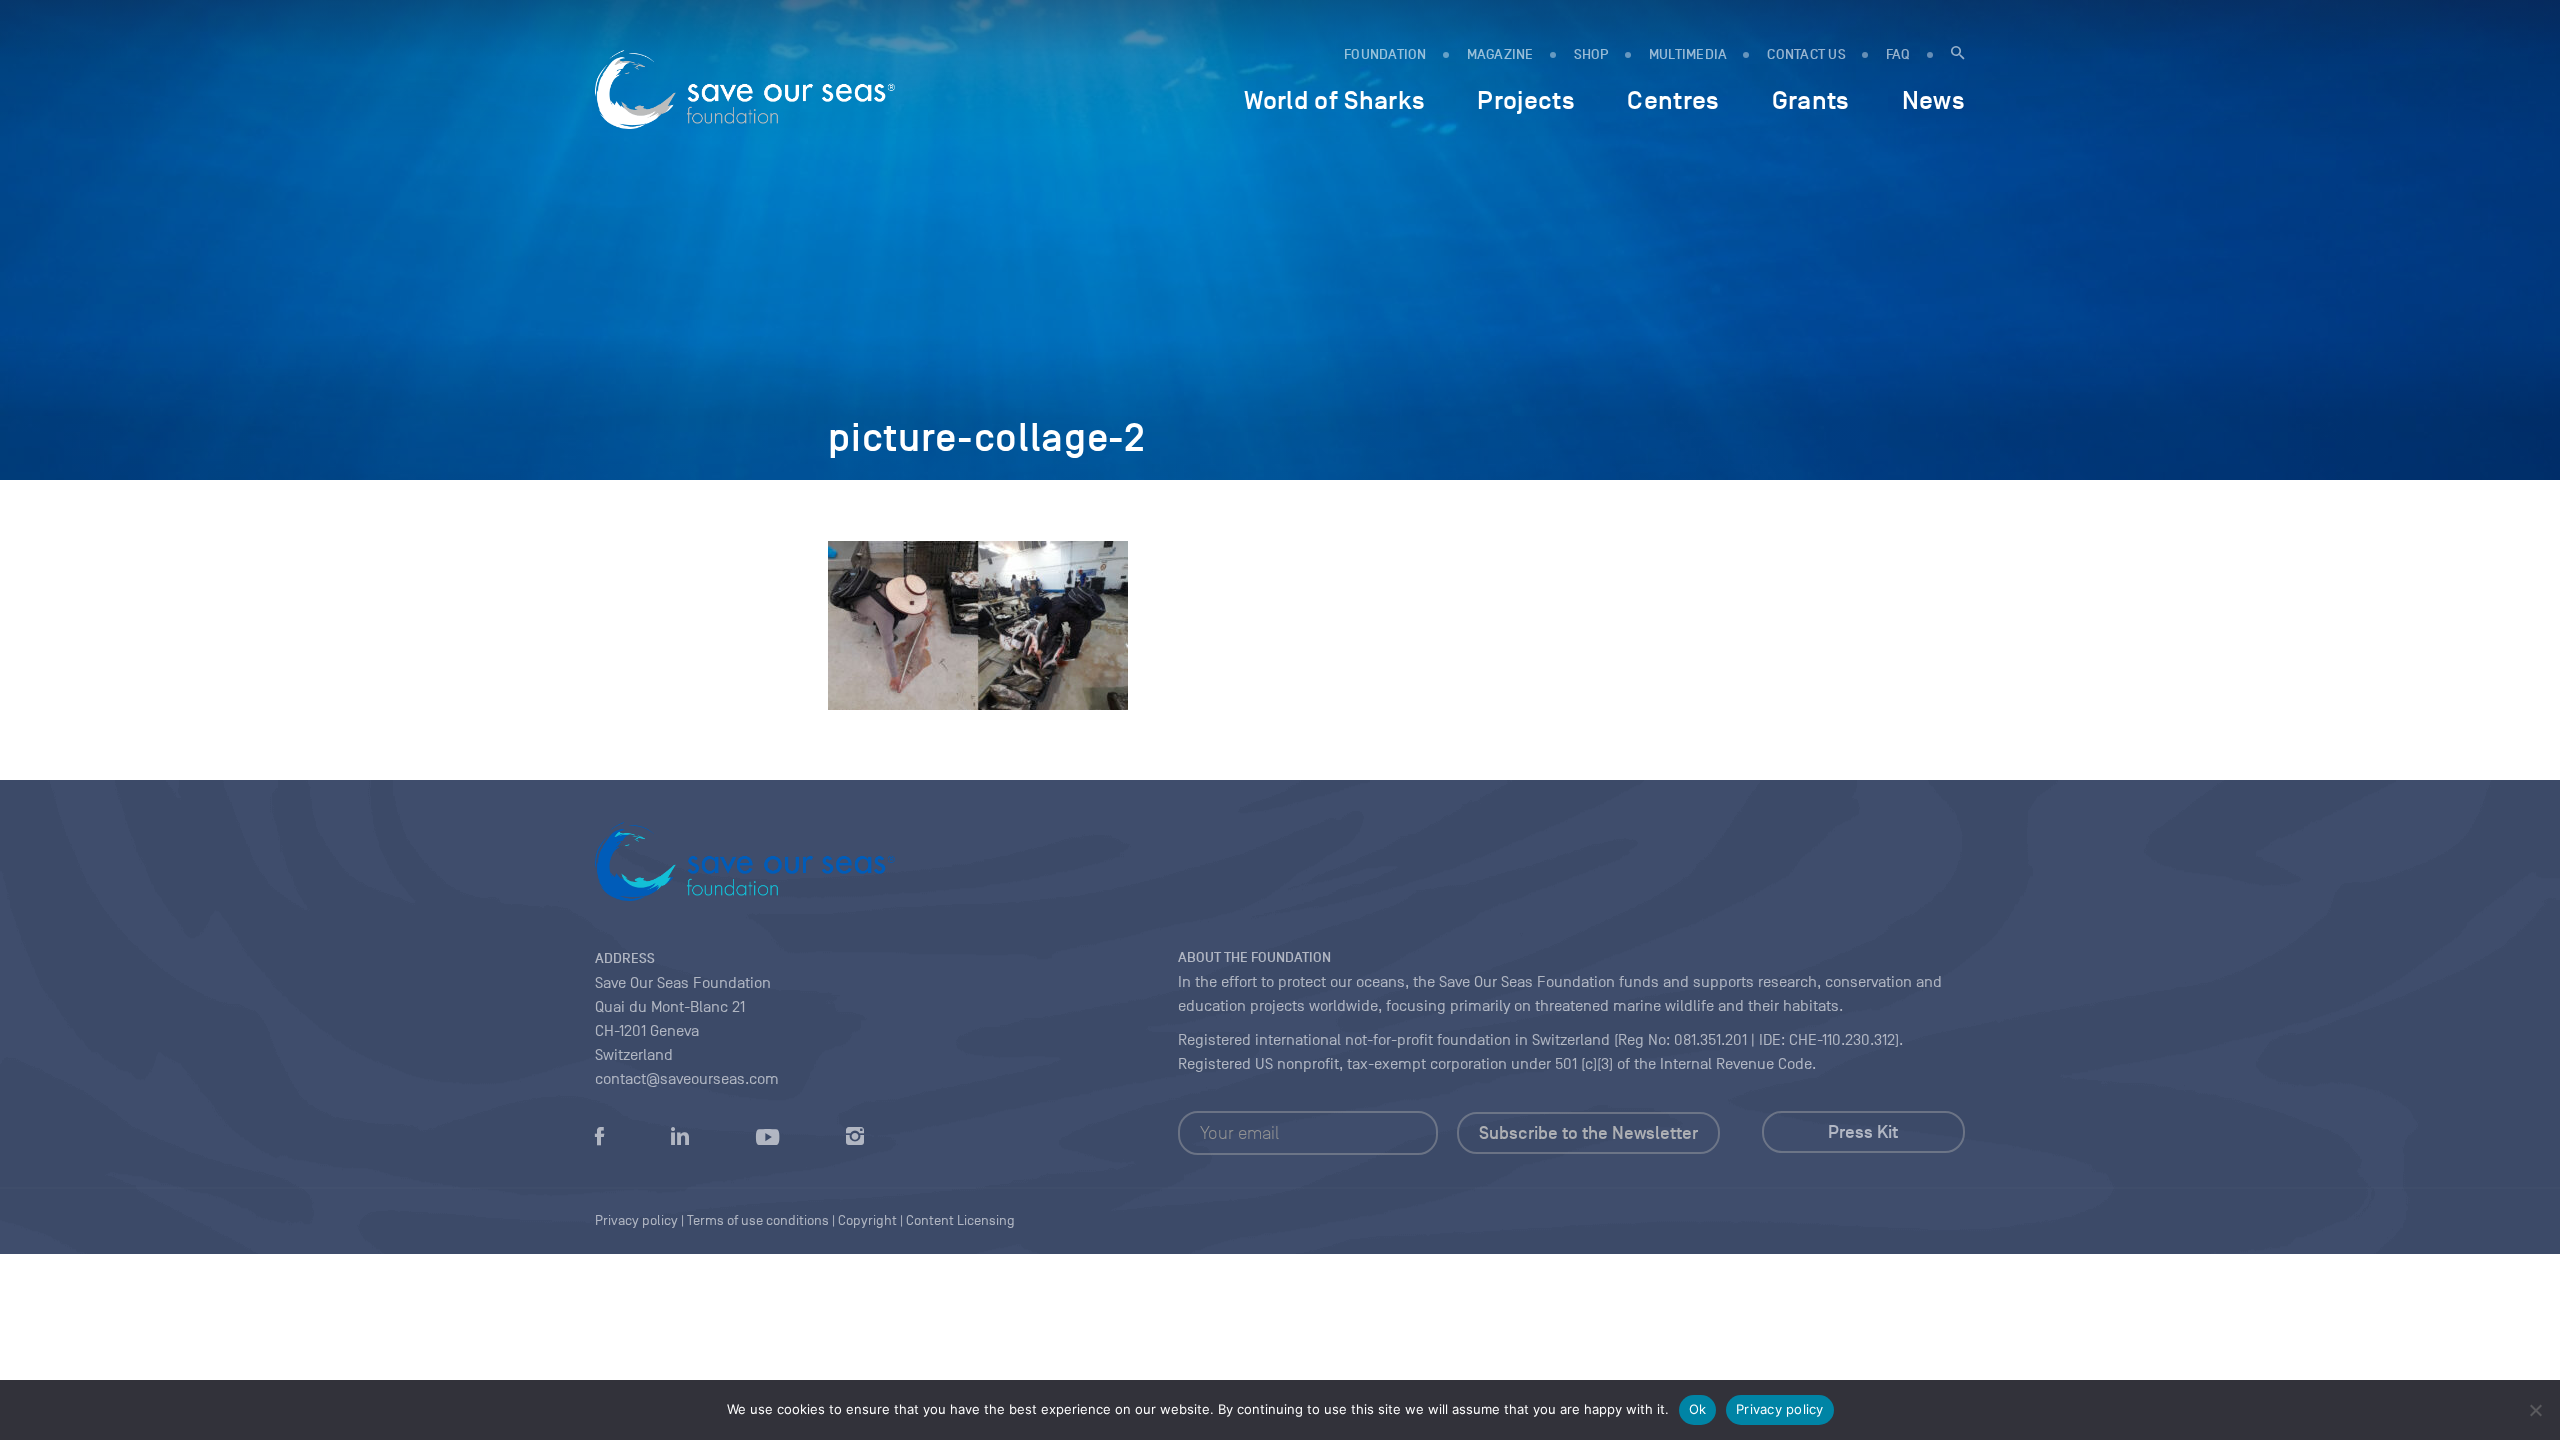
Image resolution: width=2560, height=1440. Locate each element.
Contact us (1806, 54)
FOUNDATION (1385, 54)
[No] (2535, 1410)
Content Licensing (960, 1220)
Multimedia (1688, 54)
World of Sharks (1334, 100)
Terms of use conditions (758, 1220)
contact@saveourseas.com (687, 1079)
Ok (1698, 1409)
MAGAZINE (1500, 54)
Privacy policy (1780, 1409)
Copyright (867, 1220)
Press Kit (1863, 1132)
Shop (1591, 54)
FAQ (1898, 54)
